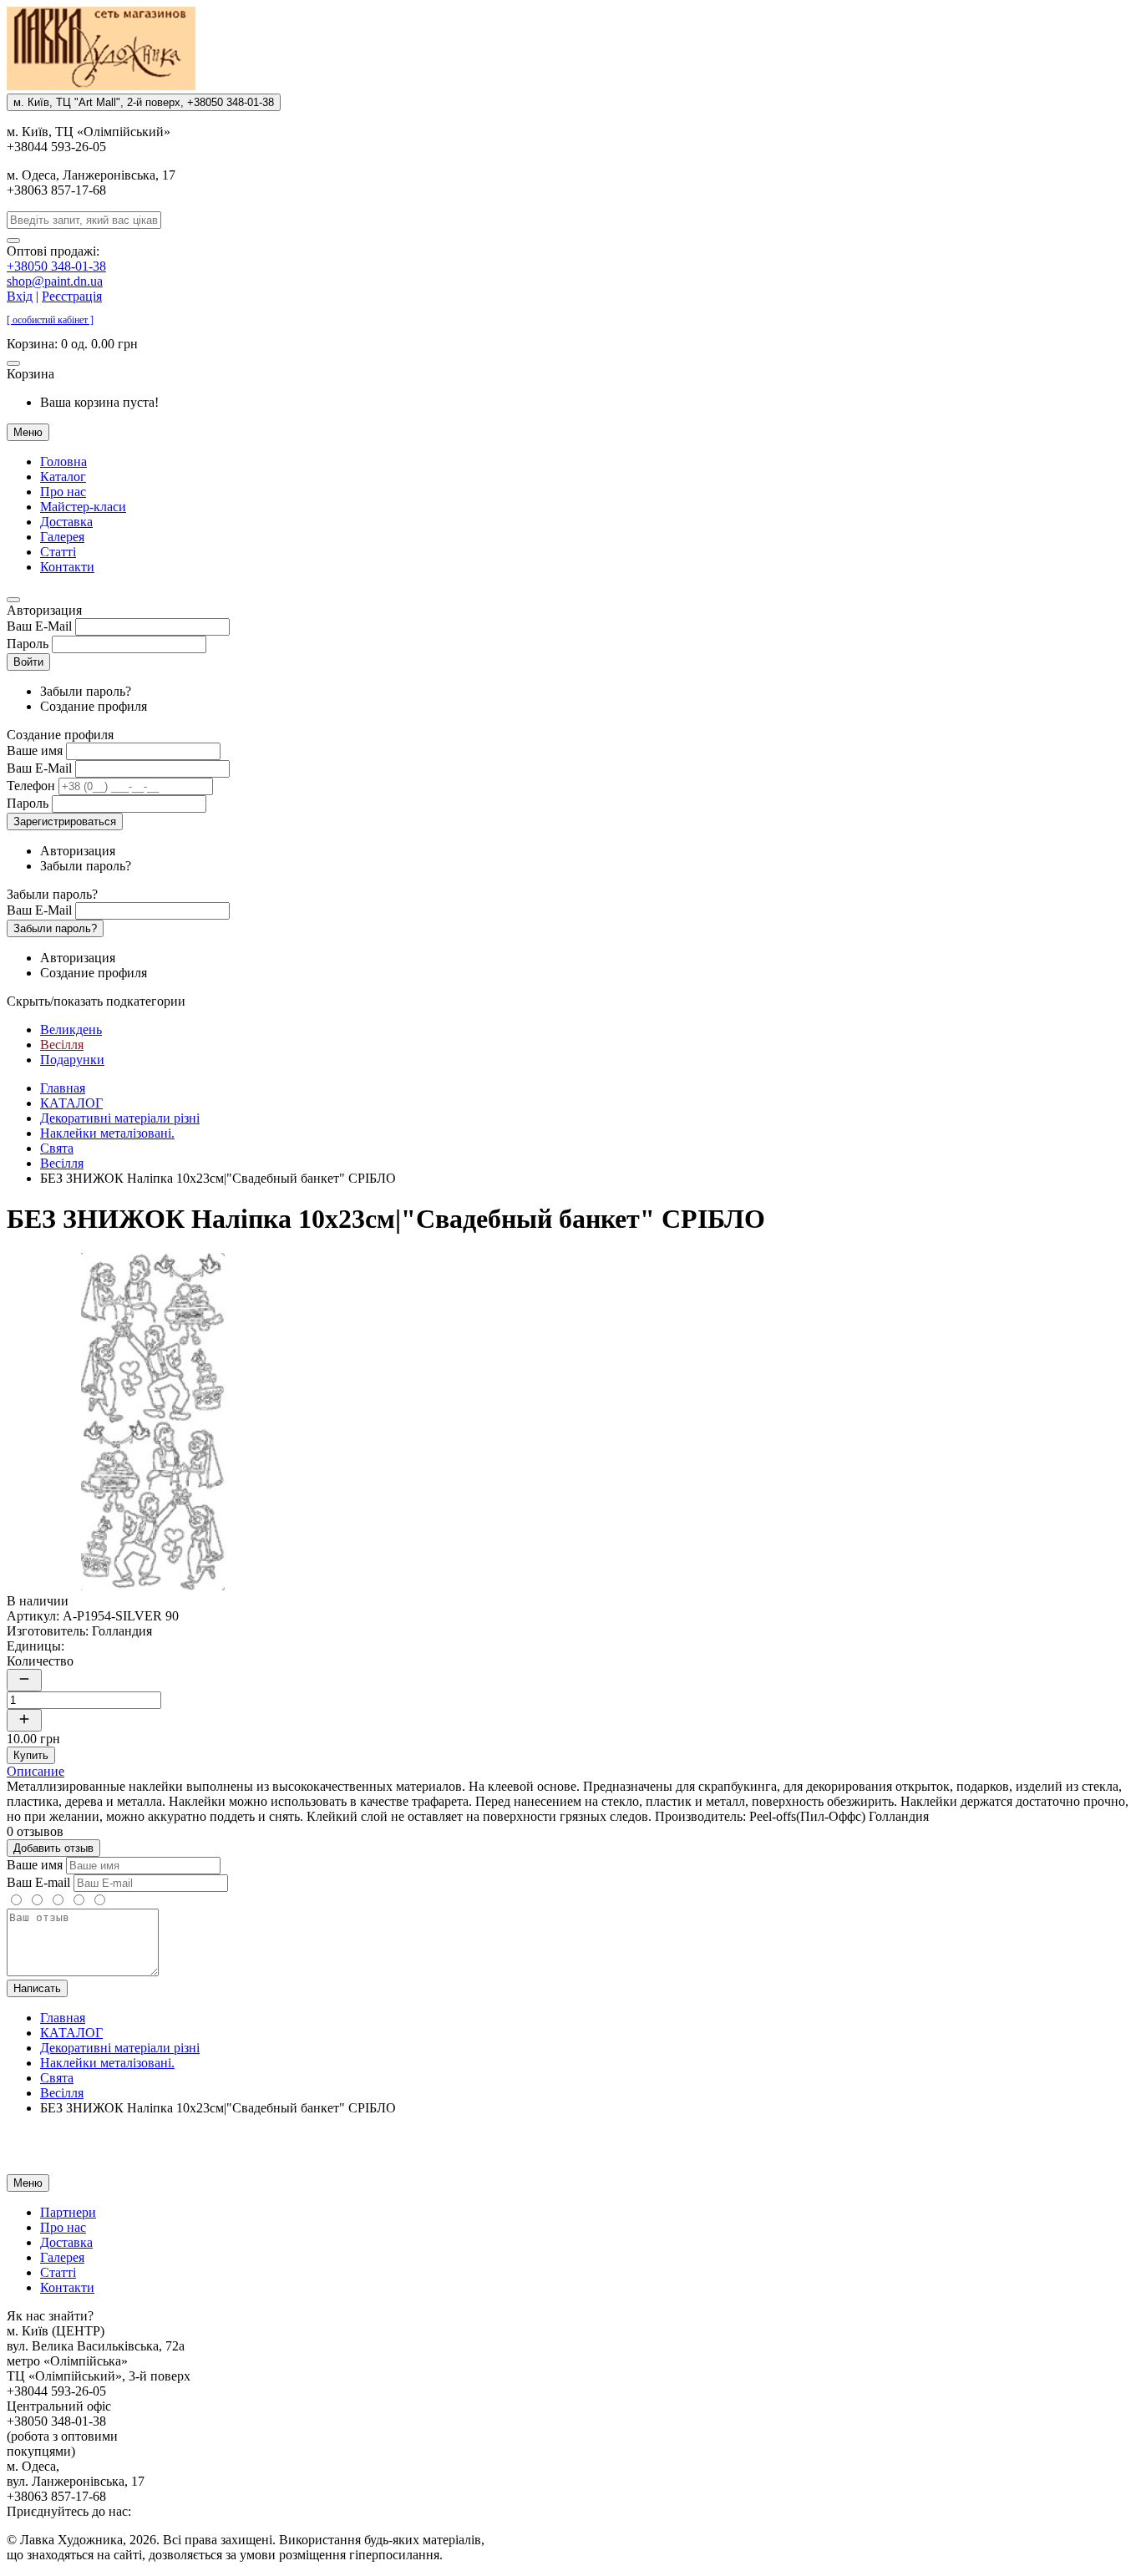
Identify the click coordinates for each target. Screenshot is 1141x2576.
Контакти (67, 567)
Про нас (63, 492)
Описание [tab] (35, 1771)
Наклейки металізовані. (107, 1133)
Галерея (62, 537)
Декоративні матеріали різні (120, 1118)
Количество (40, 1661)
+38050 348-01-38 (56, 266)
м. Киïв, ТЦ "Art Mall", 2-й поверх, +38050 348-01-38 (144, 102)
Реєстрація (72, 296)
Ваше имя (35, 750)
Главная (63, 1088)
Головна (63, 461)
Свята (57, 1148)
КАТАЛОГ (71, 1103)
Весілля (62, 1045)
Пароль (28, 644)
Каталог (63, 477)
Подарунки (72, 1060)
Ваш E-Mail (39, 626)
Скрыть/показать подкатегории (96, 1001)
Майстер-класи (83, 507)
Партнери (68, 2212)
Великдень (71, 1029)
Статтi (58, 552)
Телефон (31, 786)
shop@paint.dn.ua (55, 281)
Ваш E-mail (38, 1882)
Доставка (66, 522)
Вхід (20, 296)
